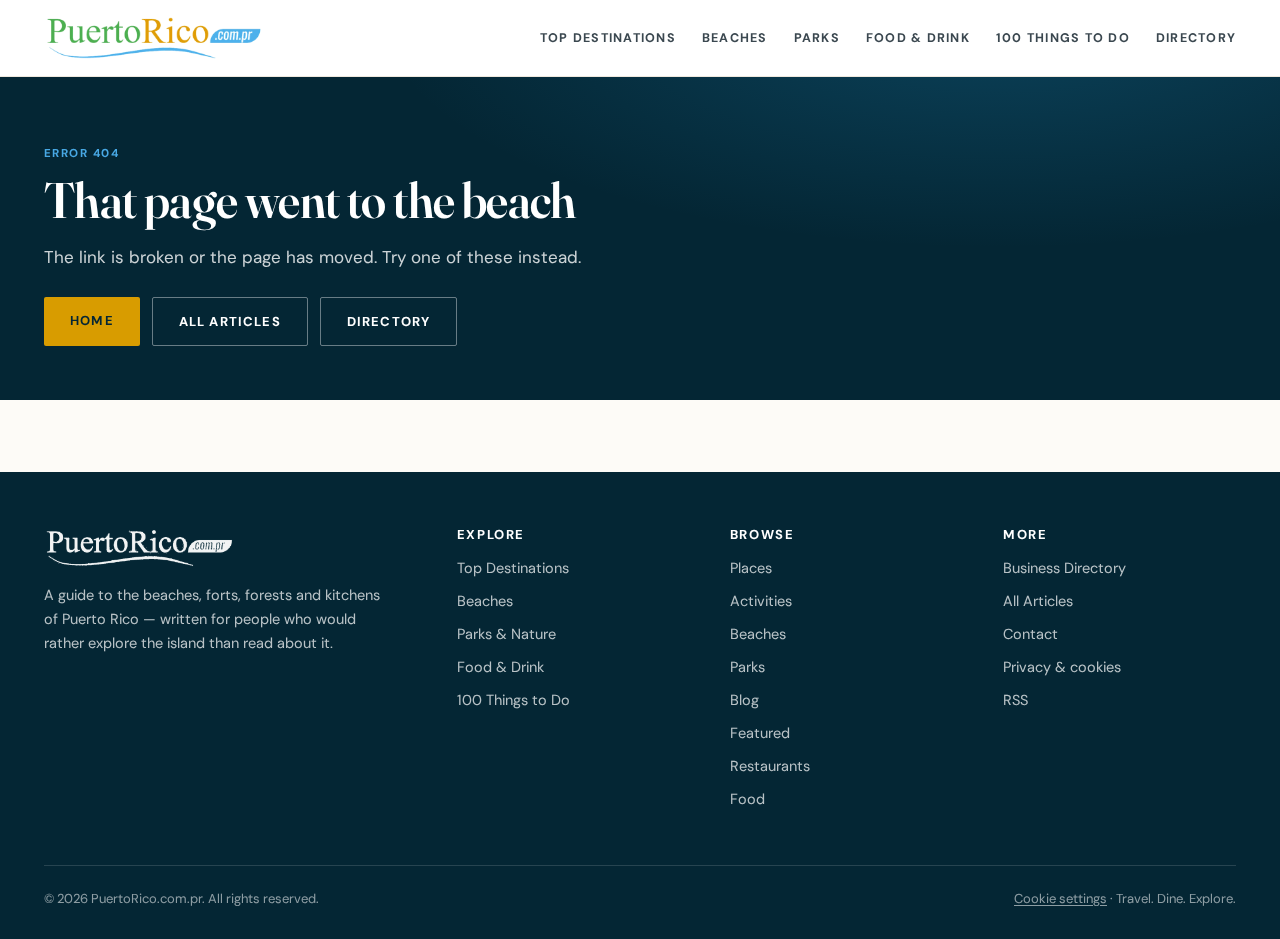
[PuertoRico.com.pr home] (154, 38)
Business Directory (1064, 568)
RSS (1015, 700)
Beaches (735, 38)
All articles (230, 321)
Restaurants (770, 766)
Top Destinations (608, 38)
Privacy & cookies (1062, 667)
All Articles (1038, 601)
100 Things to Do (1063, 38)
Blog (744, 700)
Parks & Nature (506, 634)
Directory (1196, 38)
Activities (761, 601)
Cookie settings (1060, 898)
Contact (1030, 634)
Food (747, 799)
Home (92, 320)
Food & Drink (918, 38)
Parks (817, 38)
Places (751, 568)
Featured (760, 733)
